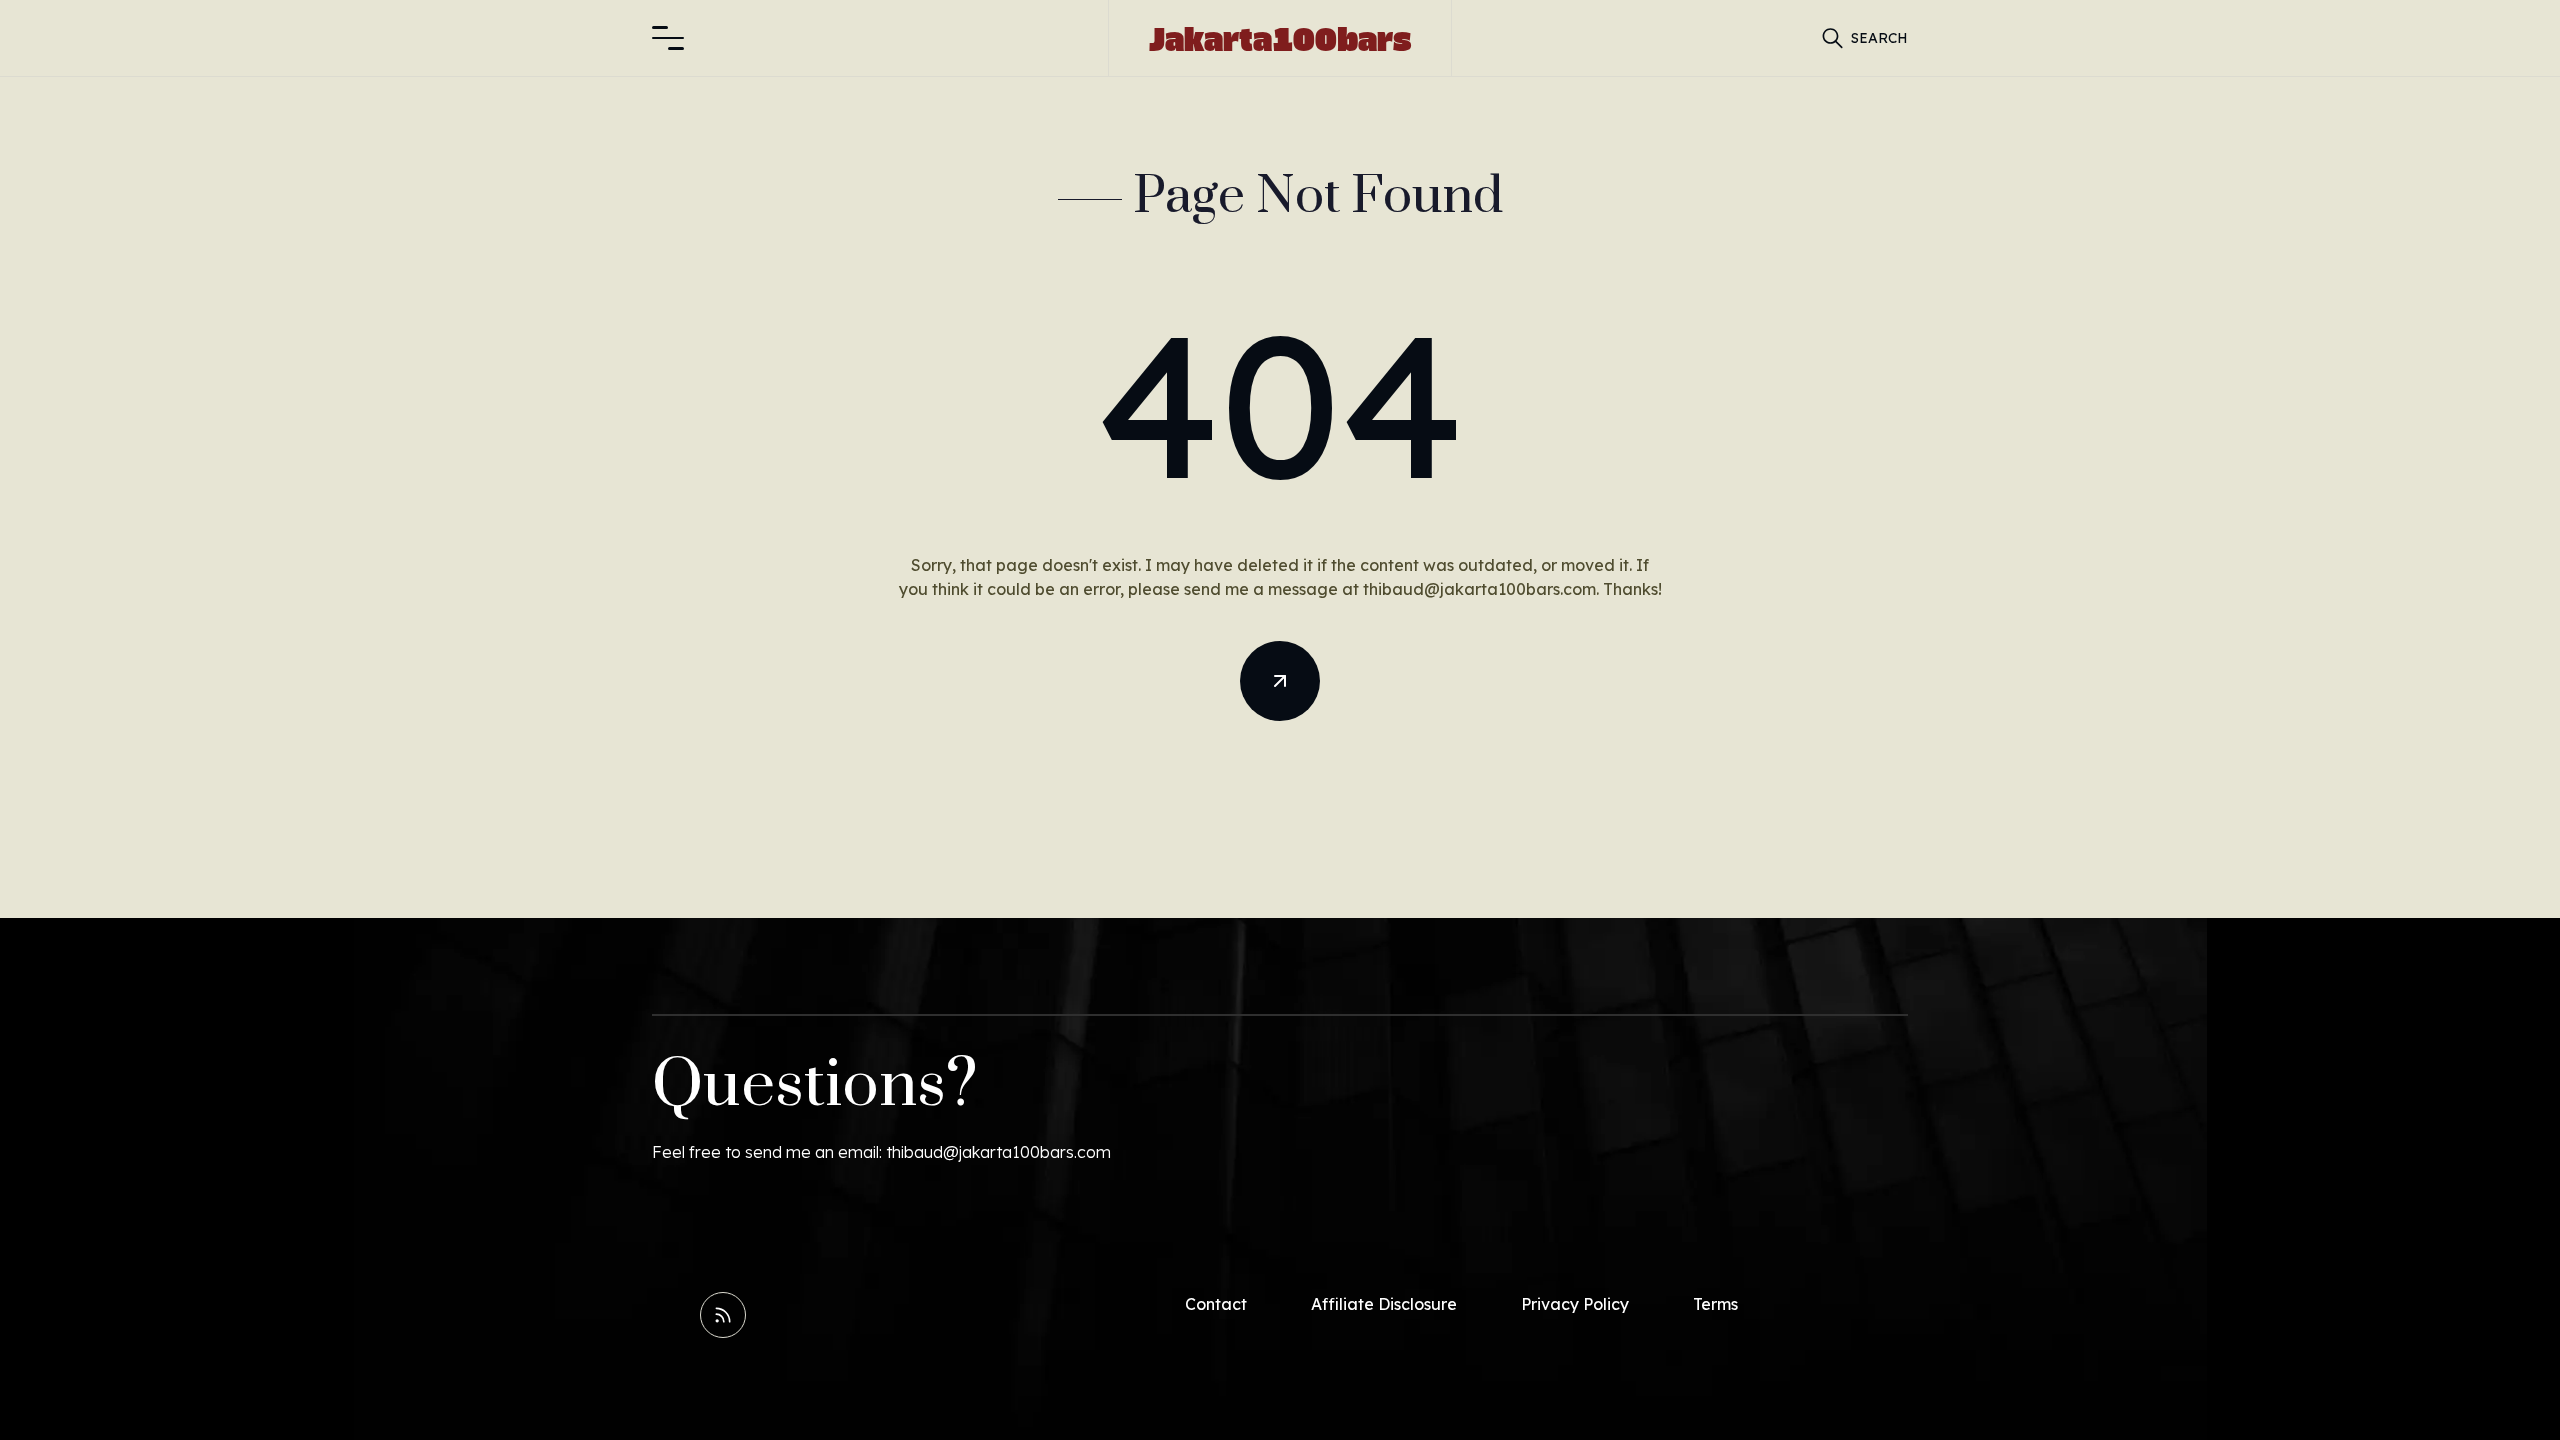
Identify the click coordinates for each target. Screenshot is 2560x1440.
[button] (668, 38)
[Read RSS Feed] (723, 1315)
